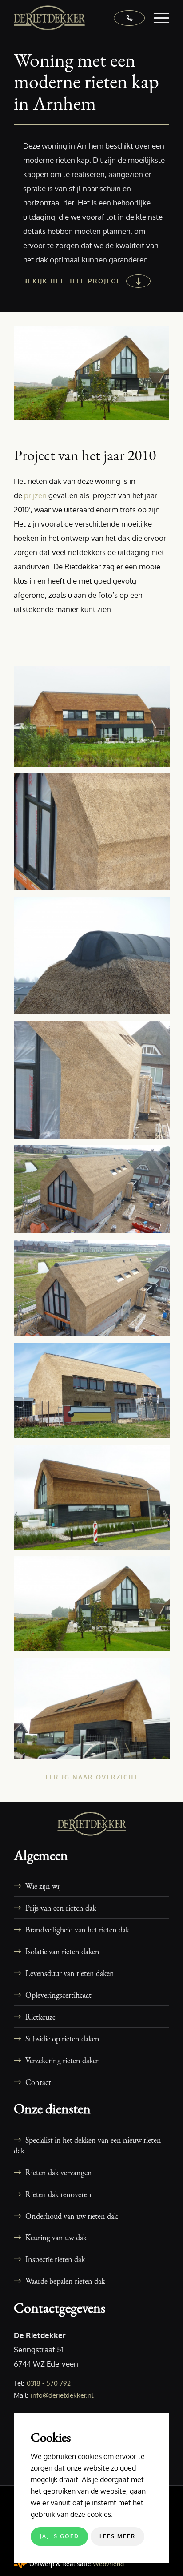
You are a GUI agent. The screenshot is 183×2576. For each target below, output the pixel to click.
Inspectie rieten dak (55, 2259)
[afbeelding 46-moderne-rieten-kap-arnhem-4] (95, 1500)
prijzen (35, 495)
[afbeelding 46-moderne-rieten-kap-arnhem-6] (95, 1711)
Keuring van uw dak (56, 2237)
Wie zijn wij (43, 1886)
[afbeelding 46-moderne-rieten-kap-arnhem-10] (95, 1083)
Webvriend (108, 2564)
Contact (38, 2082)
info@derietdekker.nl (62, 2395)
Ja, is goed (59, 2536)
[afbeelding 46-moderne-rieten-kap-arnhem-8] (95, 835)
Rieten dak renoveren (58, 2194)
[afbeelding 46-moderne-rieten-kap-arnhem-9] (95, 959)
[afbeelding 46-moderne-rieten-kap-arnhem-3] (95, 1394)
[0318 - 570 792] (125, 18)
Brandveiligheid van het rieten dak (77, 1929)
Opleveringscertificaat (58, 1995)
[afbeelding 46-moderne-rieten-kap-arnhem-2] (95, 1291)
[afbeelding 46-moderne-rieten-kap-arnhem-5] (95, 1607)
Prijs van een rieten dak (61, 1908)
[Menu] (157, 18)
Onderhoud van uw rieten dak (72, 2216)
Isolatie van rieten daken (62, 1951)
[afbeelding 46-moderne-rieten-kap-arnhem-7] (95, 720)
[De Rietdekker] (76, 18)
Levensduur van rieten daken (70, 1973)
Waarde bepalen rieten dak (65, 2281)
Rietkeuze (40, 2017)
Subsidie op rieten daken (62, 2038)
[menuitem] (157, 18)
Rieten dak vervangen (59, 2172)
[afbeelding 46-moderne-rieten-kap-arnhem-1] (95, 1192)
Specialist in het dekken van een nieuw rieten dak (88, 2145)
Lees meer (117, 2536)
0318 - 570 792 (49, 2383)
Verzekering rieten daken (63, 2060)
